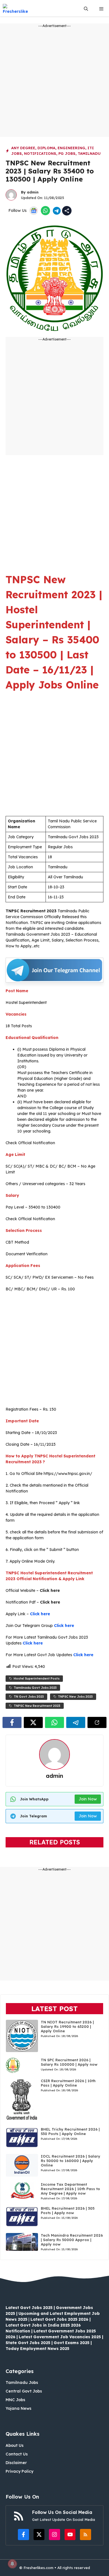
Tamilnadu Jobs (22, 2383)
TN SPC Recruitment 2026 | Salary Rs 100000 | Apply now (69, 2062)
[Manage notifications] (12, 2564)
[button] (86, 9)
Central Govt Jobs (24, 2391)
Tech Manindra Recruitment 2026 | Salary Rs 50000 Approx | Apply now (72, 2240)
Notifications (40, 153)
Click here (40, 1614)
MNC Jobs (15, 2400)
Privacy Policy (19, 2471)
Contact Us (17, 2454)
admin (33, 192)
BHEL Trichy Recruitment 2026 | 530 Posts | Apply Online (70, 2131)
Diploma (46, 148)
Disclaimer (16, 2463)
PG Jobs (67, 153)
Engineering (71, 148)
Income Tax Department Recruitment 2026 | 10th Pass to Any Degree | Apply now (70, 2189)
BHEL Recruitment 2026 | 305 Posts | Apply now (68, 2210)
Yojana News (18, 2408)
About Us (15, 2445)
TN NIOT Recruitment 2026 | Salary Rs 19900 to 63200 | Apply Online (67, 2026)
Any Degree (23, 148)
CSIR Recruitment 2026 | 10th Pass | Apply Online (68, 2083)
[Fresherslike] (17, 9)
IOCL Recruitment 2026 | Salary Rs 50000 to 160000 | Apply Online (71, 2161)
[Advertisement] (54, 83)
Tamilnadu (89, 153)
